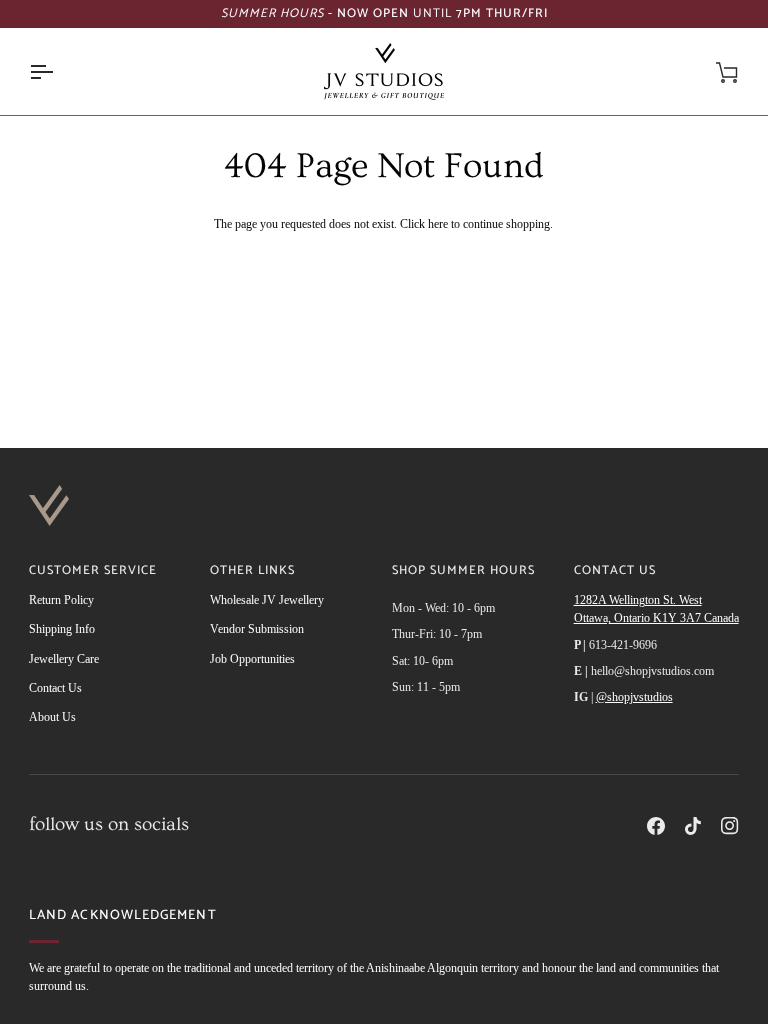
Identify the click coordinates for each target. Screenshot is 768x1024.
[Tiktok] (693, 826)
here (438, 224)
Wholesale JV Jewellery (267, 600)
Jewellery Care (64, 659)
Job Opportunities (252, 659)
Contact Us (55, 688)
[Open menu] (59, 71)
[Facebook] (656, 826)
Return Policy (61, 600)
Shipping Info (62, 629)
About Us (52, 717)
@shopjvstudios (634, 697)
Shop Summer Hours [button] (463, 571)
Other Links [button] (252, 571)
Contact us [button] (615, 571)
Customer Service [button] (93, 571)
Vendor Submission (257, 629)
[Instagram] (730, 826)
